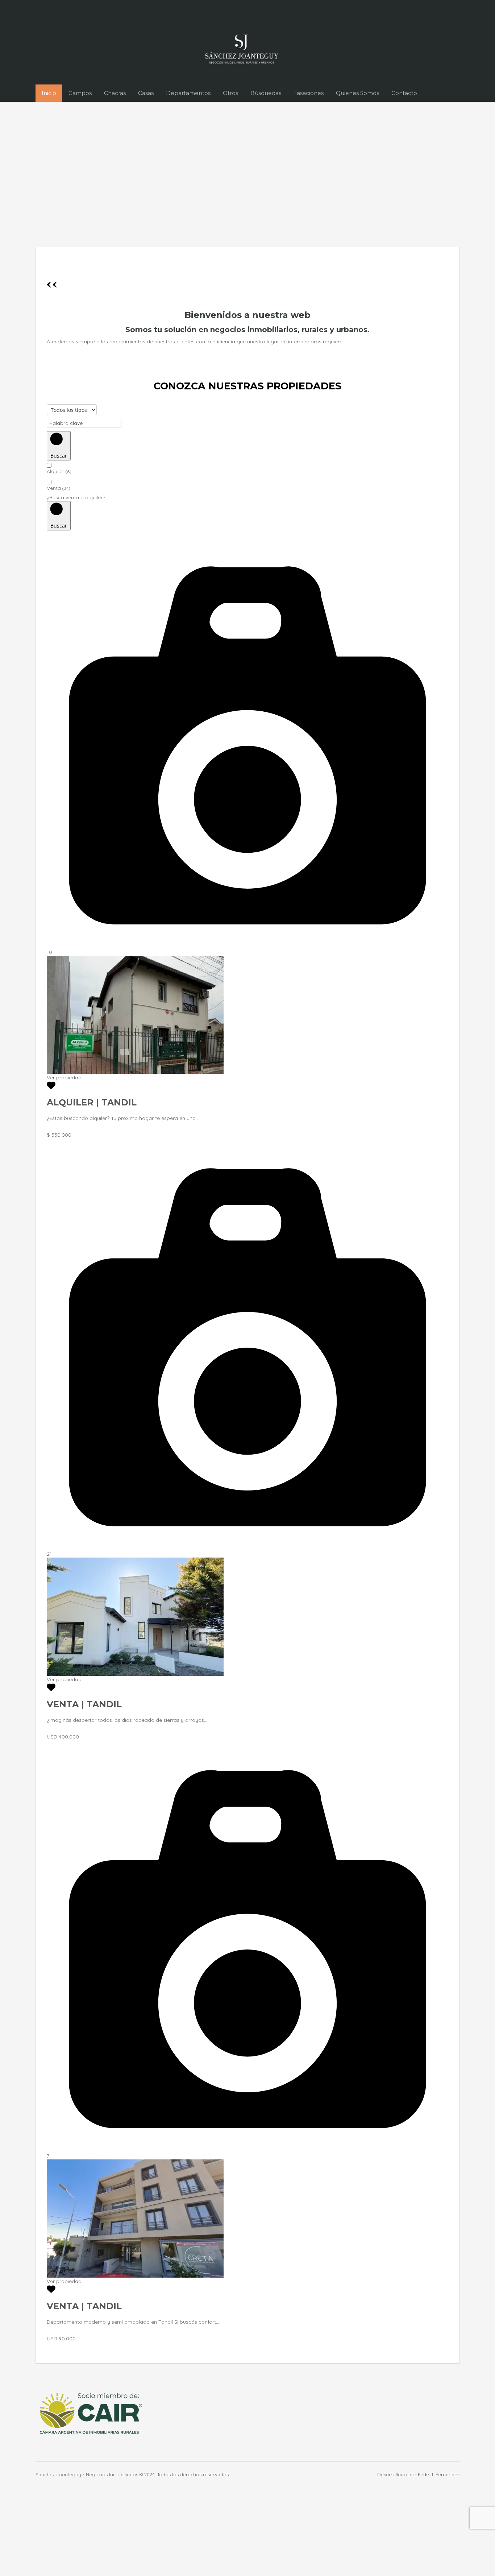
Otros (230, 93)
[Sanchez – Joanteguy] (242, 49)
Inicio (49, 93)
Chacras (115, 93)
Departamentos (188, 93)
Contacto (404, 93)
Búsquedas (266, 93)
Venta (59, 488)
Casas (146, 93)
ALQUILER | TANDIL (92, 1102)
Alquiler (59, 471)
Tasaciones (309, 93)
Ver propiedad (64, 1078)
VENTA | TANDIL (84, 1704)
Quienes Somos (357, 93)
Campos (80, 93)
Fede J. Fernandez (439, 2474)
